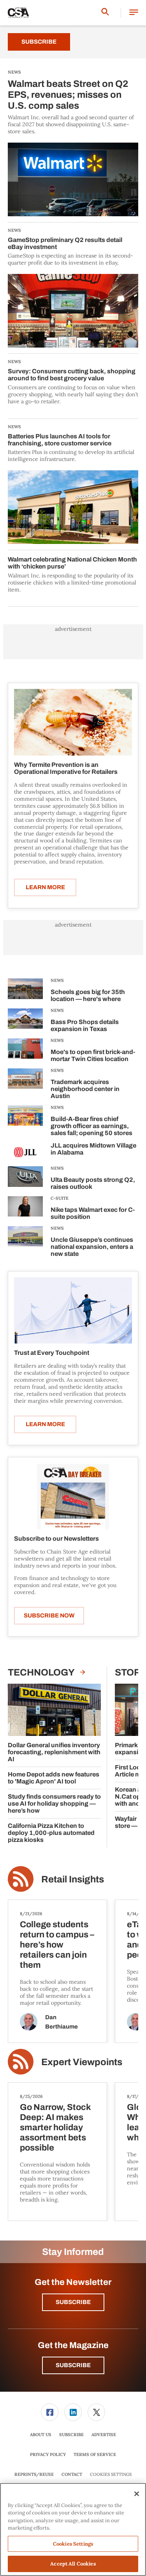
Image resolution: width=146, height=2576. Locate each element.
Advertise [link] (104, 2435)
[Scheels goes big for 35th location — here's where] (25, 991)
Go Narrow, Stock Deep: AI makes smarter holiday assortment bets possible (55, 2128)
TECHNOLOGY (42, 1672)
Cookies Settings (111, 2474)
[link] (50, 2412)
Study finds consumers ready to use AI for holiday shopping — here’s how (54, 1804)
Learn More (45, 887)
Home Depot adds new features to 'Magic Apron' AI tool (54, 1778)
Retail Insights (73, 1879)
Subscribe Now (49, 1616)
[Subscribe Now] (73, 1496)
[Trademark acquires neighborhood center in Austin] (25, 1085)
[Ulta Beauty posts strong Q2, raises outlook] (25, 1179)
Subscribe (39, 42)
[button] (134, 13)
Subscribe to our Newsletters (56, 1539)
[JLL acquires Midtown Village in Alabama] (25, 1152)
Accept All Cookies (73, 2564)
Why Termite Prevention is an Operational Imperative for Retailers (66, 768)
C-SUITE (60, 1198)
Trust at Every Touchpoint (52, 1353)
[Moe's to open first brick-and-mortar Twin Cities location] (25, 1051)
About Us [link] (41, 2435)
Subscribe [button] (73, 2302)
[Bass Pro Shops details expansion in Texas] (25, 1021)
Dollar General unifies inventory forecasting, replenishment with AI (54, 1752)
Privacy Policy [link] (48, 2454)
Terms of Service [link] (95, 2454)
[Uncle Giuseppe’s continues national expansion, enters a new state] (25, 1243)
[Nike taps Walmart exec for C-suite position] (25, 1209)
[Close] (137, 2494)
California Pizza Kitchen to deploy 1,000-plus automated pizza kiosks (51, 1833)
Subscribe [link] (71, 2435)
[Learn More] (73, 722)
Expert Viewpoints (82, 2062)
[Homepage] (18, 13)
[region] (73, 2529)
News (57, 980)
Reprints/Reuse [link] (34, 2474)
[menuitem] (50, 2412)
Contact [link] (72, 2474)
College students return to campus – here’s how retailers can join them (57, 1945)
